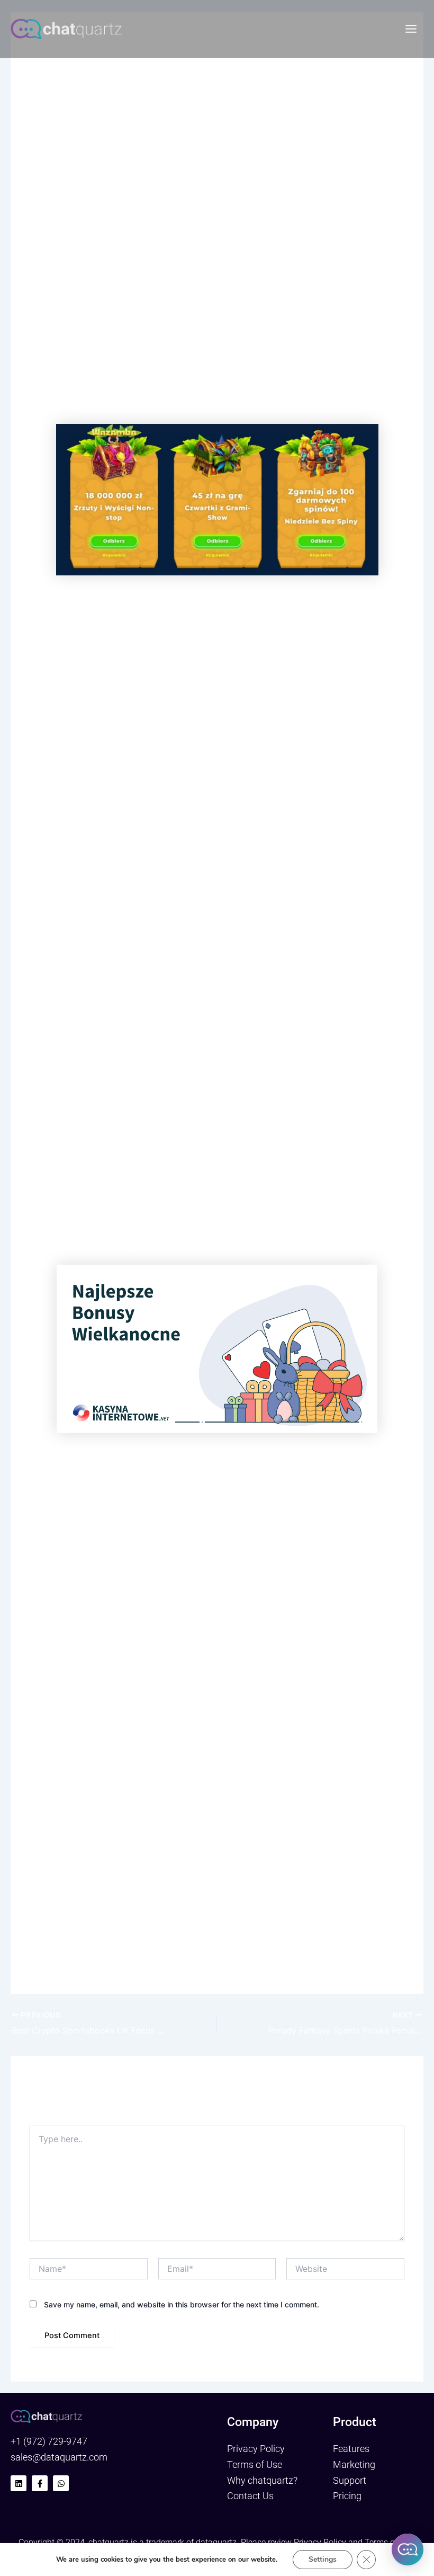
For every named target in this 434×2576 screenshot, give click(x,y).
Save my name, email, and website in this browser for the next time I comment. (182, 2304)
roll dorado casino (96, 619)
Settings (323, 2559)
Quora (260, 176)
